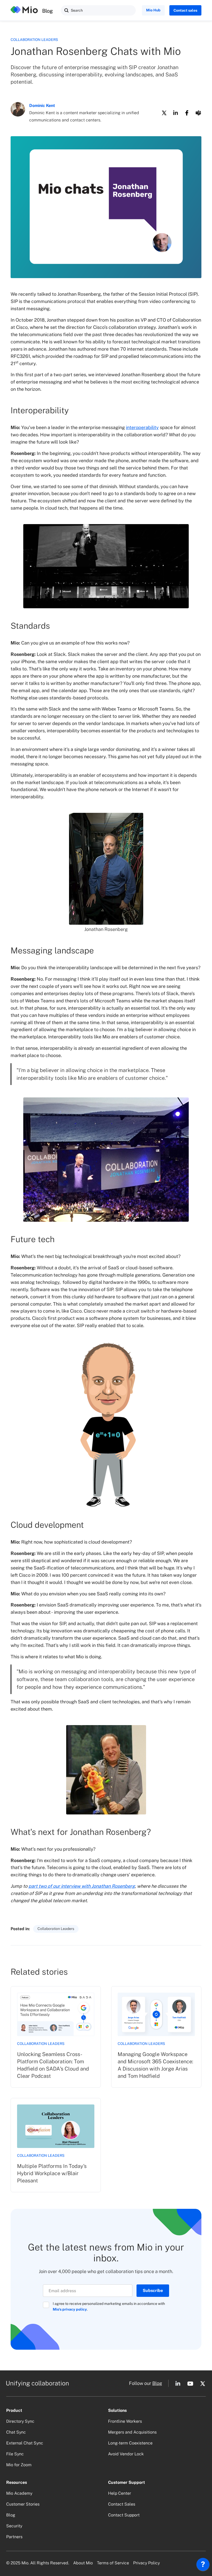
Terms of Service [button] (113, 2563)
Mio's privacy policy (70, 2309)
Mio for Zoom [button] (19, 2465)
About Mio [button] (83, 2563)
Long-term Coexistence (130, 2443)
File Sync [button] (15, 2454)
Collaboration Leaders (34, 40)
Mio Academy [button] (19, 2493)
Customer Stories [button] (23, 2504)
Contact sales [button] (185, 10)
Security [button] (14, 2526)
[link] (56, 2037)
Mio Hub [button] (153, 10)
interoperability (142, 427)
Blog (47, 11)
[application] (203, 2566)
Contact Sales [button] (122, 2504)
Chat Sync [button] (16, 2432)
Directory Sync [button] (20, 2421)
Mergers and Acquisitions (132, 2432)
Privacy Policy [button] (146, 2563)
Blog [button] (157, 2383)
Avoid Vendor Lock (126, 2454)
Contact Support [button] (124, 2515)
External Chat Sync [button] (25, 2443)
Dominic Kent (42, 106)
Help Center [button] (120, 2493)
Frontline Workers (125, 2421)
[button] (66, 10)
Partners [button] (14, 2537)
